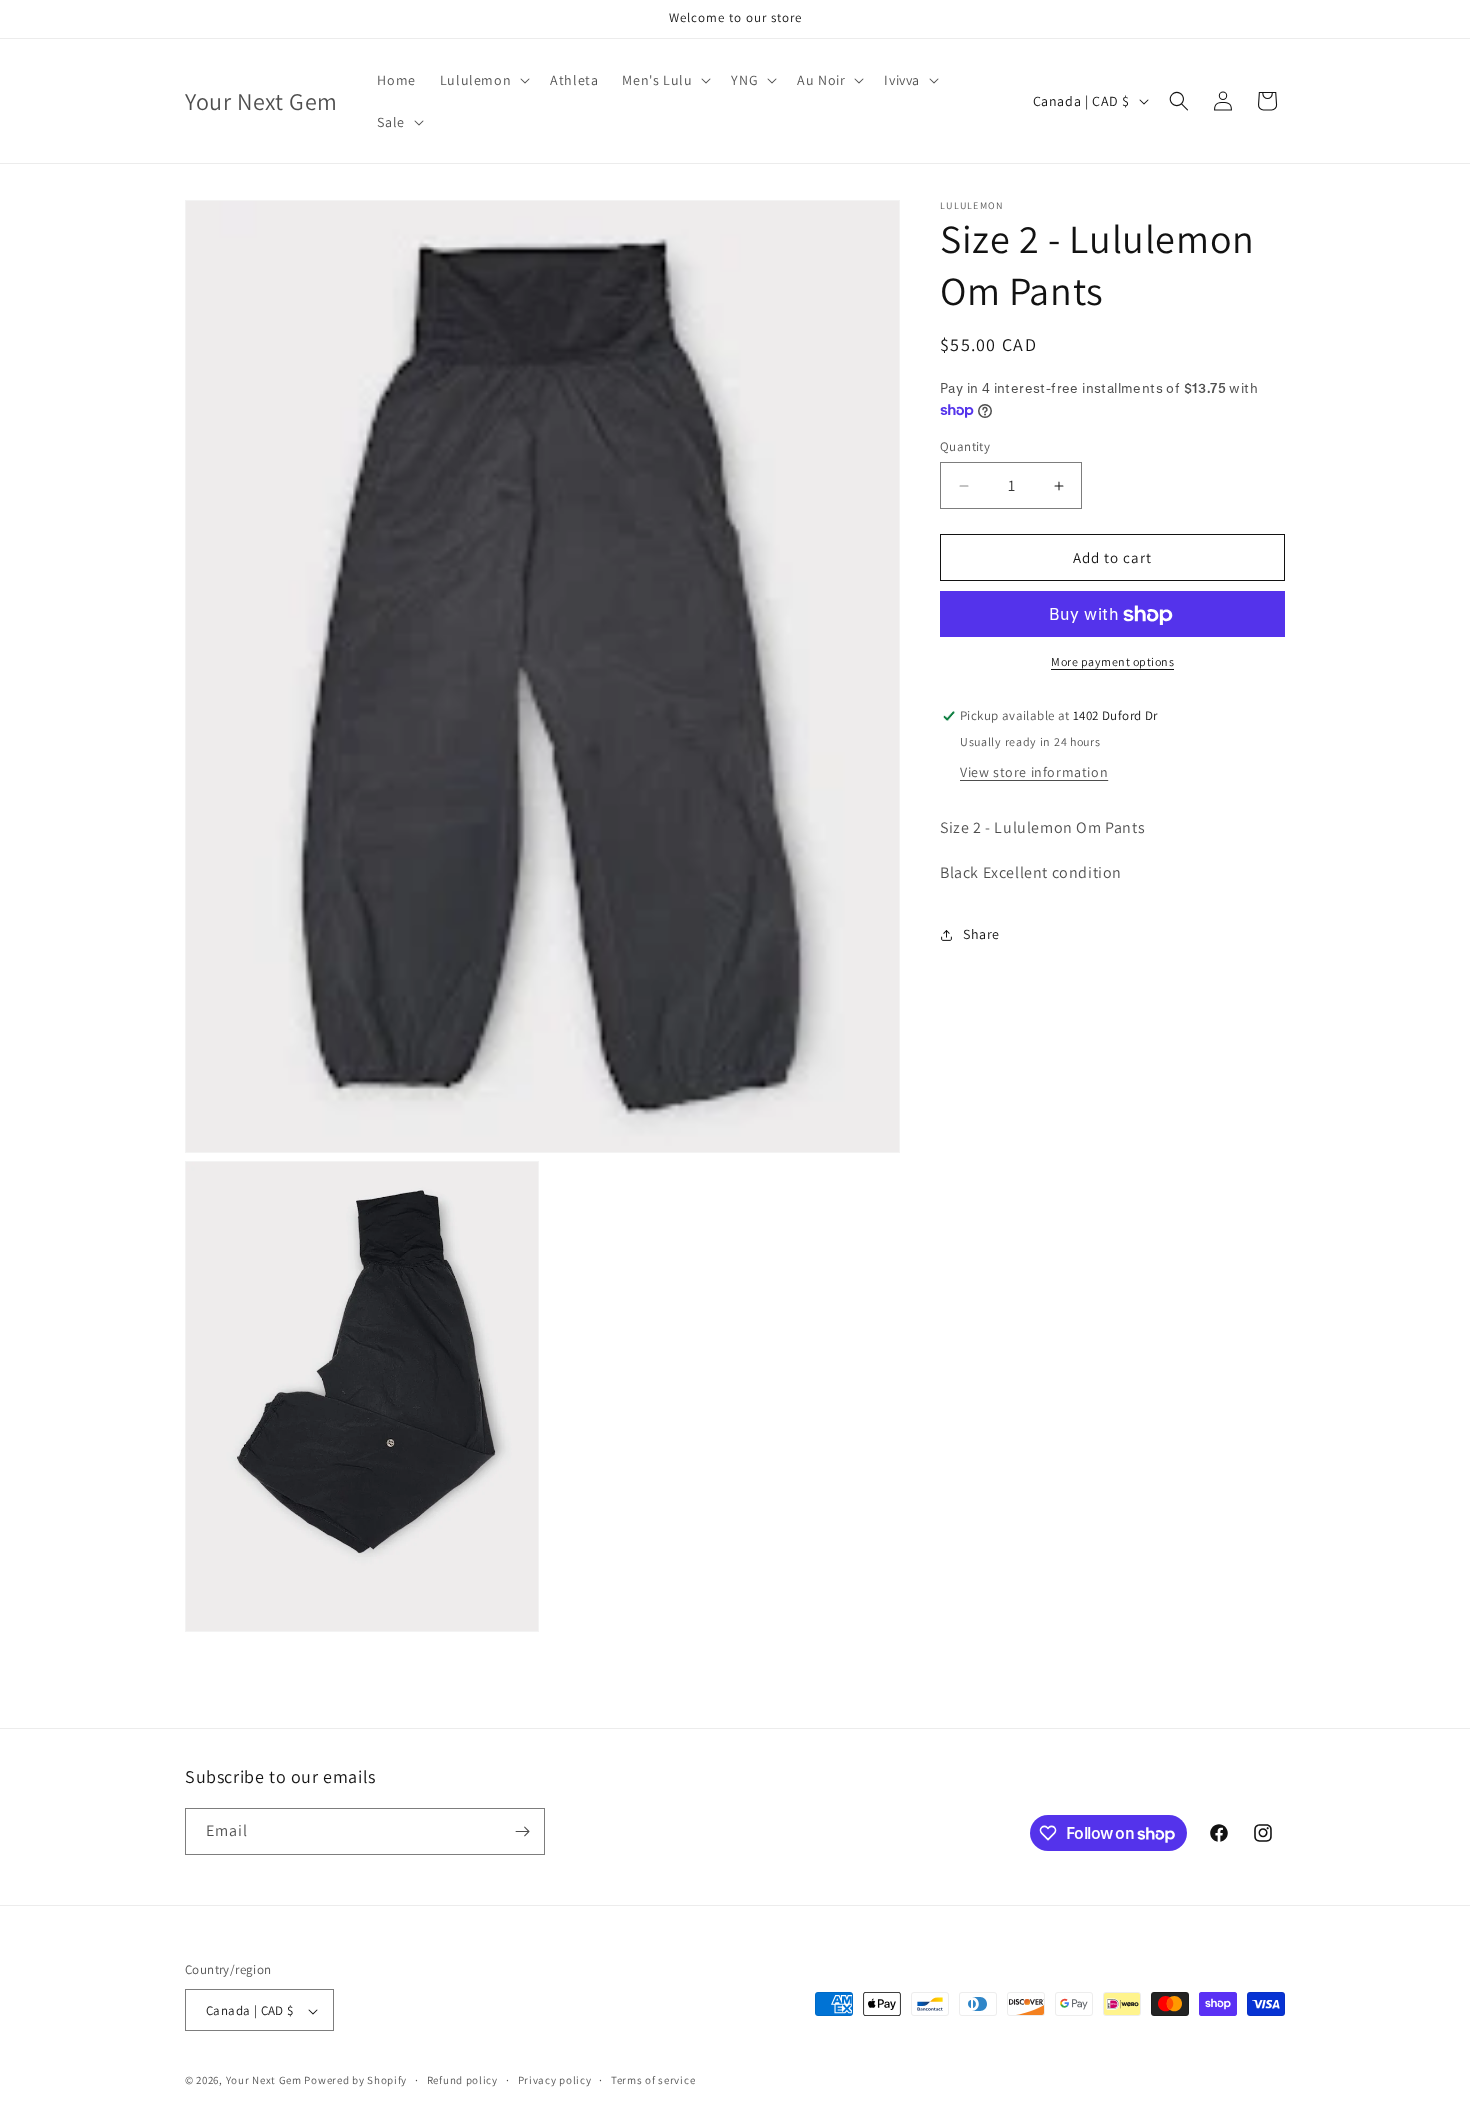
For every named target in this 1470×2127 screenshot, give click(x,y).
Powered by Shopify (355, 2081)
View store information (1034, 772)
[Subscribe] (522, 1831)
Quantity (965, 446)
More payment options (1112, 662)
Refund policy (462, 2081)
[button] (483, 80)
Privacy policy (555, 2081)
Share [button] (981, 934)
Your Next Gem (264, 2081)
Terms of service (653, 2081)
